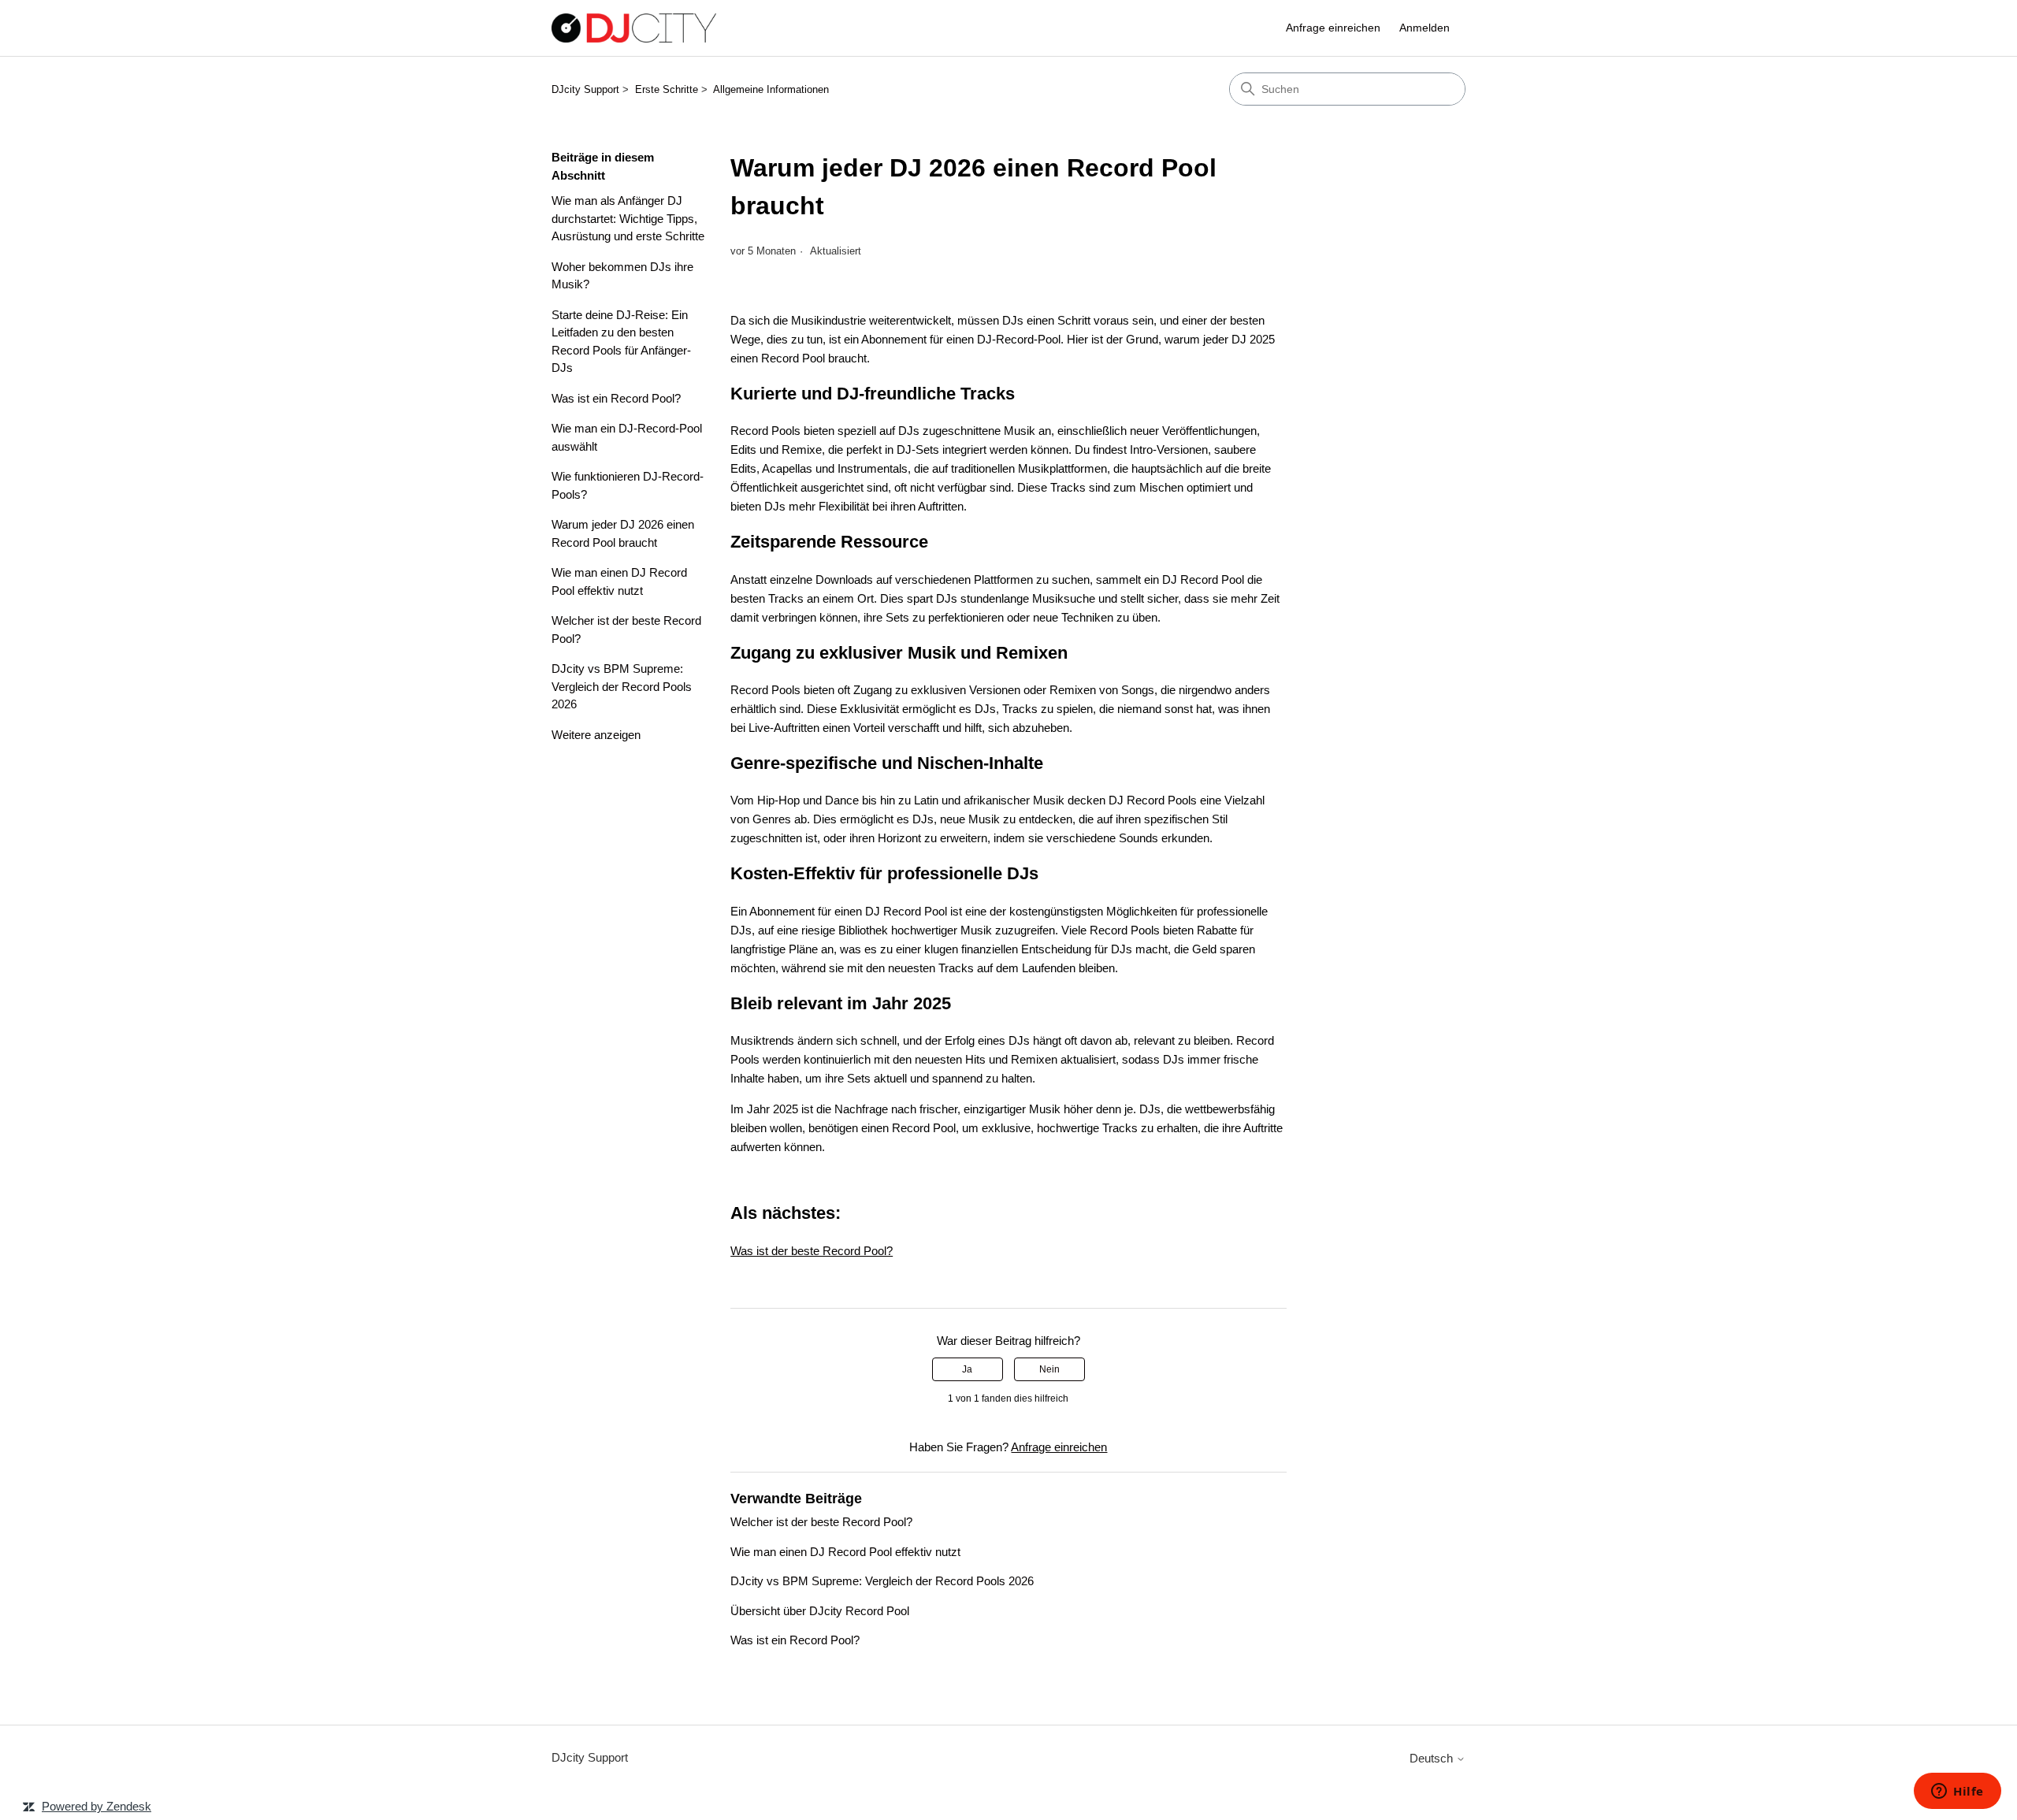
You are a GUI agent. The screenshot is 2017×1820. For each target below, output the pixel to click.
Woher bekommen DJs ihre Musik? (622, 276)
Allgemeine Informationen (771, 89)
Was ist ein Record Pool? (616, 398)
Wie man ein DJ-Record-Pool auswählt (627, 437)
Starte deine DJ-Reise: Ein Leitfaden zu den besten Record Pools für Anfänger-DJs (621, 342)
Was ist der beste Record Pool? (812, 1251)
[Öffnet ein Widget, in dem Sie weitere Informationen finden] (1958, 1792)
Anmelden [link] (1425, 28)
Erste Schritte (667, 89)
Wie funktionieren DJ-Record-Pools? (628, 485)
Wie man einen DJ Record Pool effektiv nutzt (619, 581)
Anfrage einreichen (1333, 28)
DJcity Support (585, 89)
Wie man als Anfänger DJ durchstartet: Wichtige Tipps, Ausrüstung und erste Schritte (628, 218)
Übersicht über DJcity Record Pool (820, 1611)
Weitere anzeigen (596, 735)
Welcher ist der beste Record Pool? (626, 630)
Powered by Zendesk (97, 1806)
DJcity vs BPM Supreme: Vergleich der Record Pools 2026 (622, 686)
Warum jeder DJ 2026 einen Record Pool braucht (623, 533)
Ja (967, 1369)
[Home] (634, 28)
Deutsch (1433, 1758)
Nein (1049, 1369)
